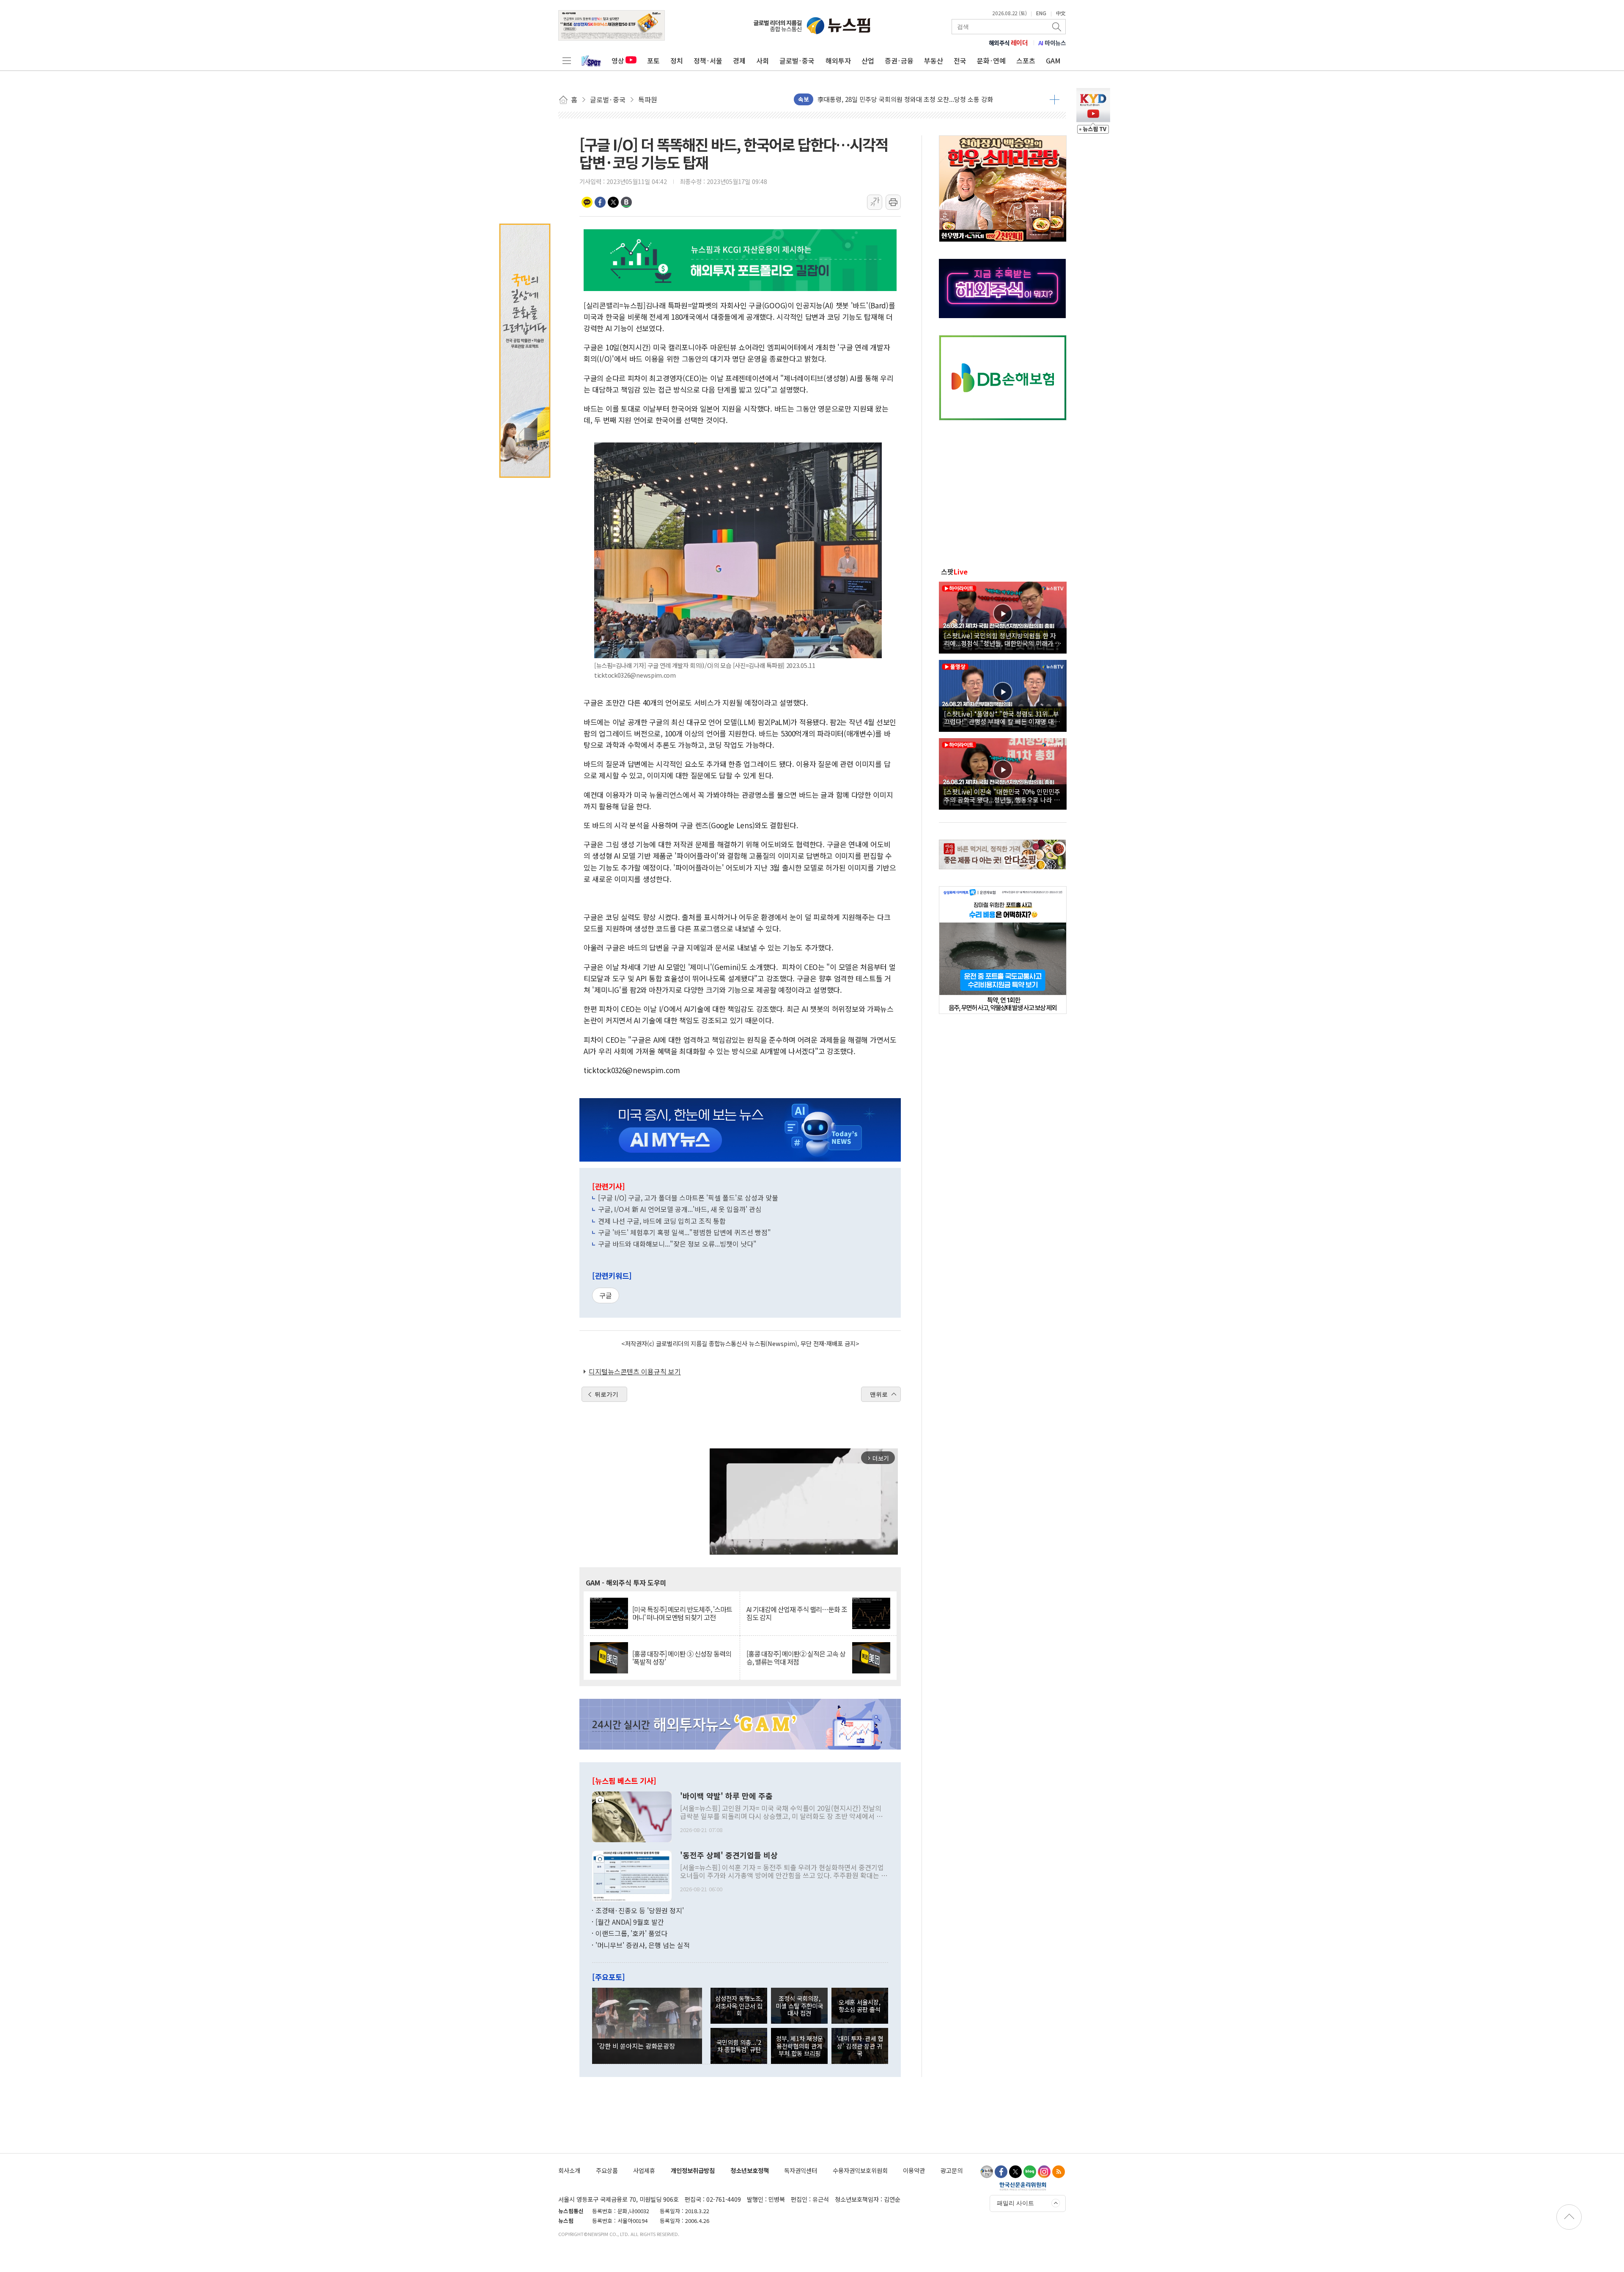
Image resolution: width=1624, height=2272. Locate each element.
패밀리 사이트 (1015, 2203)
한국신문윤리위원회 (1023, 2186)
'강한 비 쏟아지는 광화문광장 (636, 2046)
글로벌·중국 (797, 60)
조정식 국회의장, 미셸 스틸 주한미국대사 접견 (799, 2006)
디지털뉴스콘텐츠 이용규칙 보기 (635, 1371)
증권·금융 (899, 60)
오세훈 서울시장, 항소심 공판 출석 (860, 2006)
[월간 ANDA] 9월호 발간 (630, 1922)
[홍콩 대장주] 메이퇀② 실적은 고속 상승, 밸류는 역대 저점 (796, 1658)
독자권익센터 (801, 2170)
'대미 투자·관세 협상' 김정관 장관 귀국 (860, 2046)
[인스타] (1044, 2172)
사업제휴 (644, 2170)
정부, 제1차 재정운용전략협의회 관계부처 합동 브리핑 (800, 2046)
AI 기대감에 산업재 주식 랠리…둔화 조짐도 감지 (797, 1613)
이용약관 (914, 2170)
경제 (739, 60)
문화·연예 (991, 60)
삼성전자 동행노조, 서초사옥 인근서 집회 (739, 2006)
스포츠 (1026, 60)
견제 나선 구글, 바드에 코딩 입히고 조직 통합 (662, 1221)
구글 (606, 1295)
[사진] (632, 1816)
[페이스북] (1001, 2172)
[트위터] (1015, 2172)
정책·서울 (708, 60)
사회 (763, 60)
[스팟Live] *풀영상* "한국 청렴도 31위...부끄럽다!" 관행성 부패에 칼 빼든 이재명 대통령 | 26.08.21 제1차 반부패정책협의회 (1002, 717)
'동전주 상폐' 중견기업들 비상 (729, 1855)
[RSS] (1059, 2172)
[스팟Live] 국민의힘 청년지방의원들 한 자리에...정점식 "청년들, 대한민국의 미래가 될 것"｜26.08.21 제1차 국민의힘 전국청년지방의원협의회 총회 (1003, 639)
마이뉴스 (1052, 43)
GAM (1053, 60)
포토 (653, 60)
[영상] (1003, 616)
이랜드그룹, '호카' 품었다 (631, 1933)
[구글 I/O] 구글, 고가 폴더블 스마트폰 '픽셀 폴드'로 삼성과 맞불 (688, 1198)
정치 (677, 60)
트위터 (613, 202)
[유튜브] (987, 2172)
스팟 (954, 571)
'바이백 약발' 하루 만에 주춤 (726, 1796)
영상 (618, 60)
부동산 (934, 60)
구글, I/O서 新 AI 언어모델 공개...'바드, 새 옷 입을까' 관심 (680, 1209)
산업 (868, 60)
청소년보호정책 (750, 2170)
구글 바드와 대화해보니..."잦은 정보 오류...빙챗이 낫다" (677, 1244)
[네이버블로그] (1030, 2172)
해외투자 (838, 60)
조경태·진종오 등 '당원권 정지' (640, 1910)
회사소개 (569, 2170)
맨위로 (879, 1394)
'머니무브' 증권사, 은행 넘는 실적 (643, 1945)
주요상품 (607, 2170)
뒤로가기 (606, 1394)
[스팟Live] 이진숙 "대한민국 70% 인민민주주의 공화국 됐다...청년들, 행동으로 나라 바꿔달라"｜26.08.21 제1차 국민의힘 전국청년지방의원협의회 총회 (1002, 795)
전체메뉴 (567, 60)
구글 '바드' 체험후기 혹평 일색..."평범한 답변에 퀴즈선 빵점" (684, 1232)
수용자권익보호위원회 (860, 2170)
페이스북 (600, 202)
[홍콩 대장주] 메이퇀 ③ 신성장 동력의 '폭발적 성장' (682, 1658)
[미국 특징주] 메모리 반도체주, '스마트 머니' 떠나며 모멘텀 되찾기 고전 (682, 1613)
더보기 (1055, 99)
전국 (960, 60)
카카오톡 (587, 202)
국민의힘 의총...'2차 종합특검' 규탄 (739, 2046)
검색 (1057, 27)
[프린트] (893, 202)
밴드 (626, 202)
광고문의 (952, 2170)
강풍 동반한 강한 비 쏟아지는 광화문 (866, 99)
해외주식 (1008, 43)
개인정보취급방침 (693, 2170)
